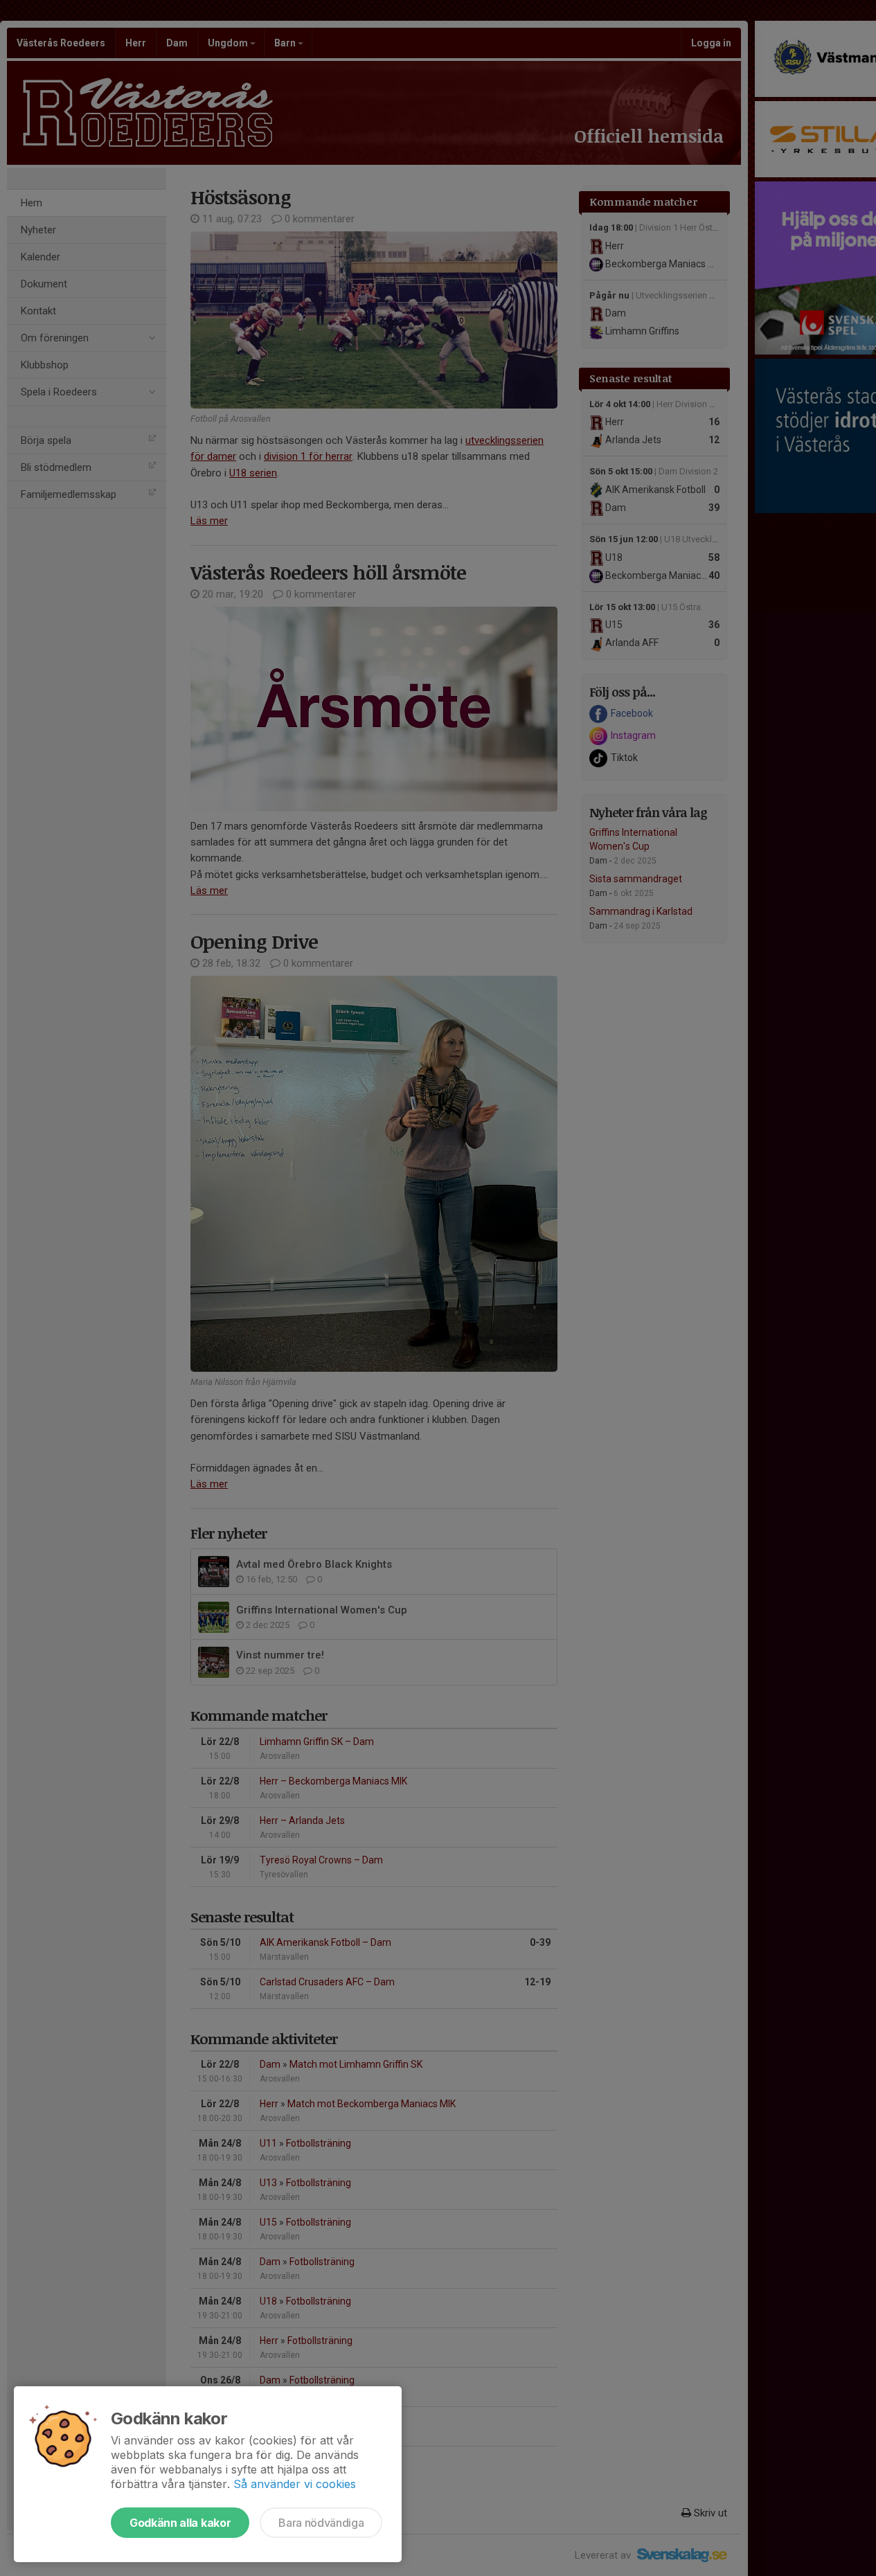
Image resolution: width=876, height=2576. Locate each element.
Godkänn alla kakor (180, 2523)
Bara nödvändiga (321, 2523)
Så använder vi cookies (295, 2484)
